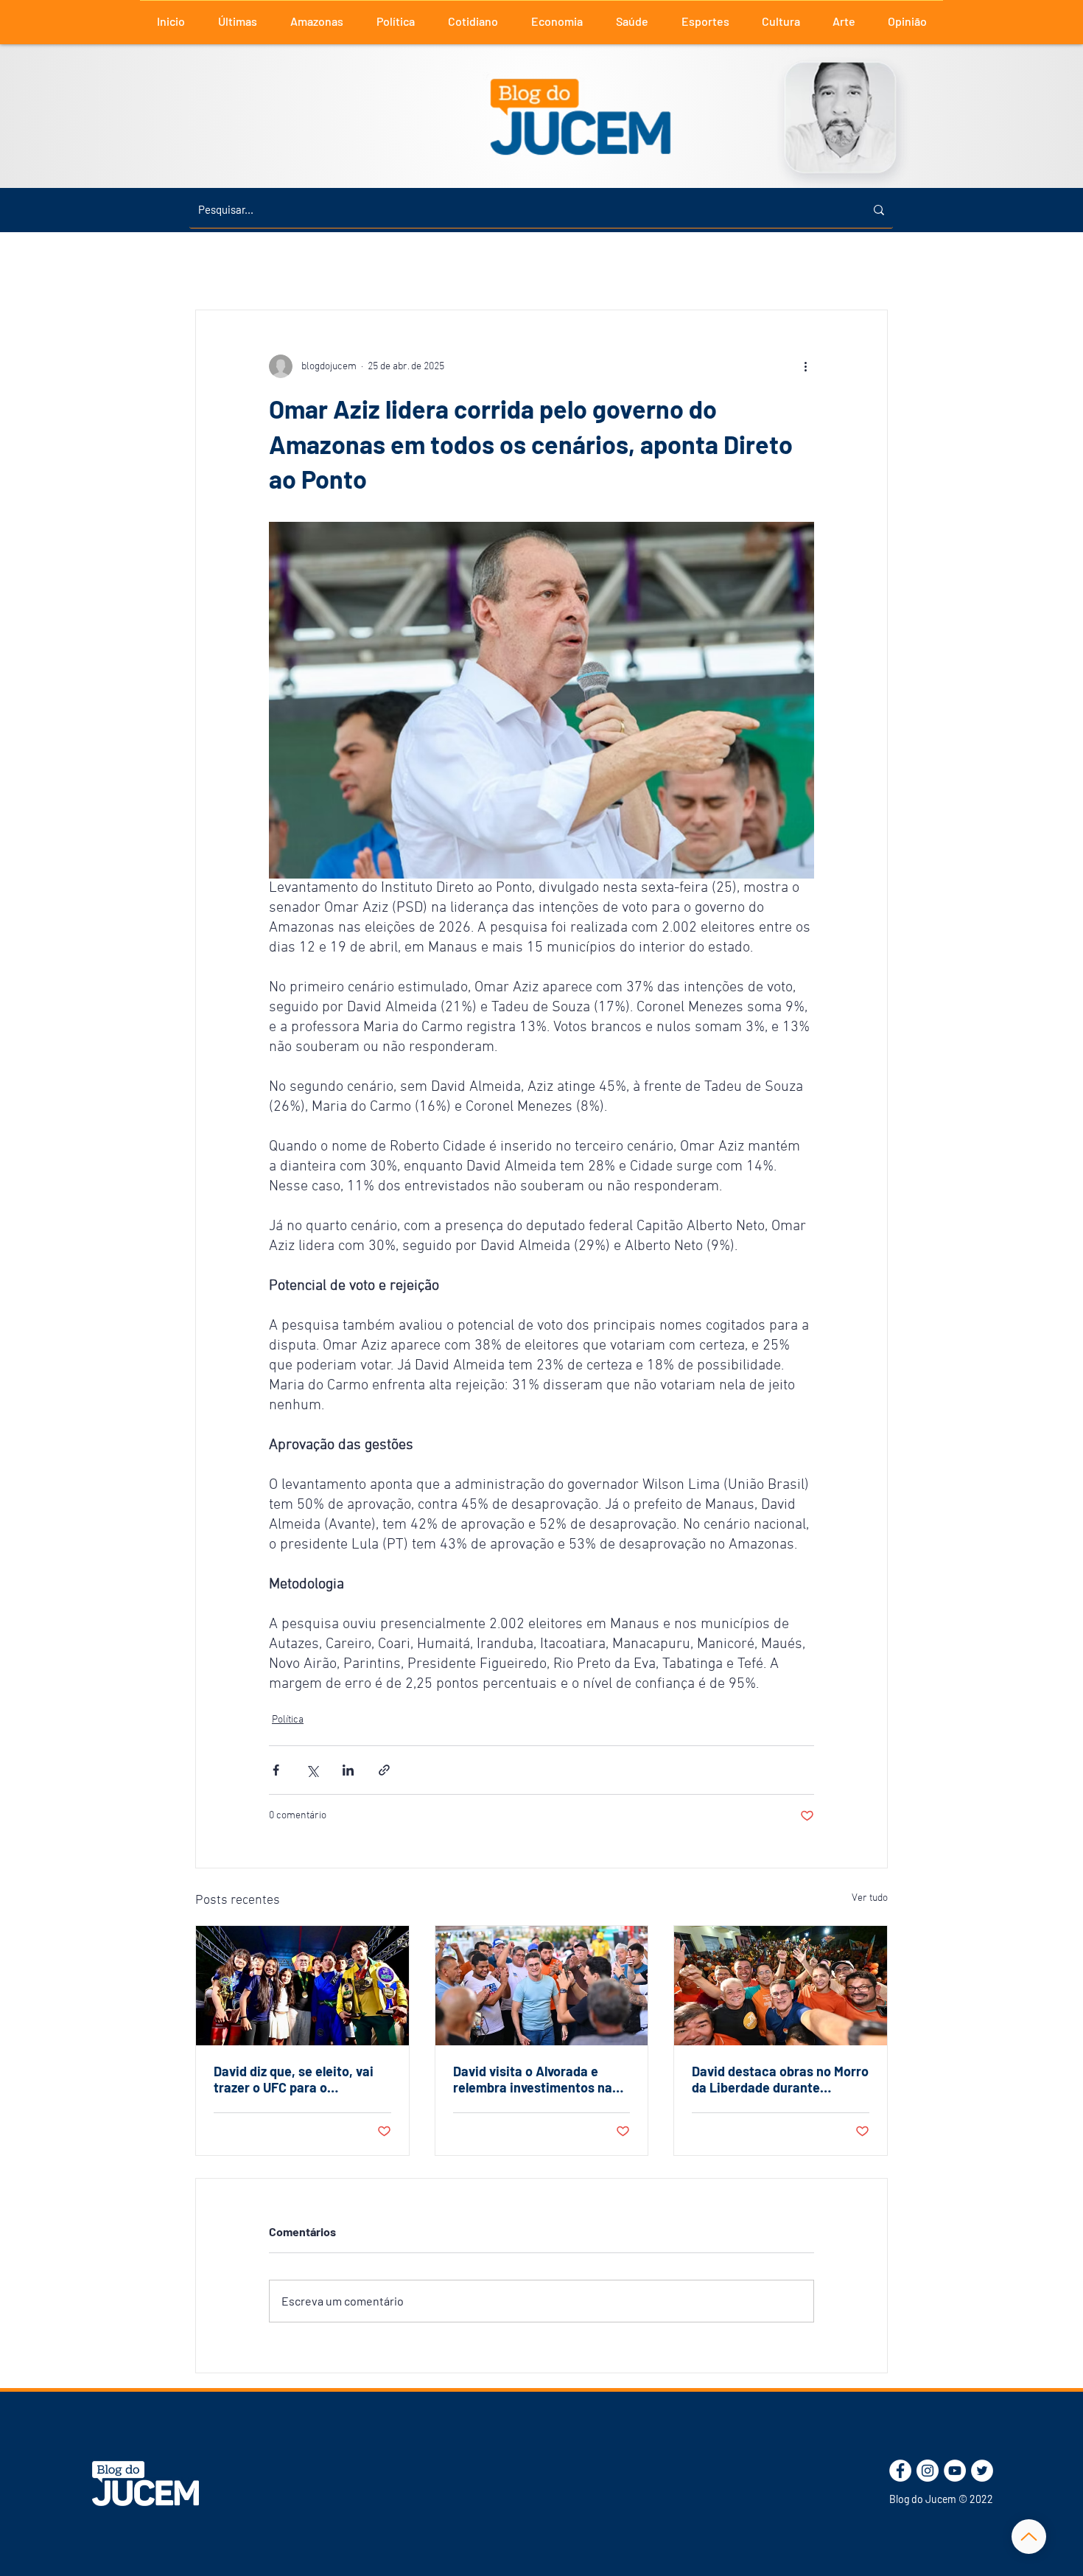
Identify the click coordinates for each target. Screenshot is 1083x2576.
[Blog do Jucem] (146, 2483)
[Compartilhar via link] (384, 1770)
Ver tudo (870, 1898)
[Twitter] (982, 2471)
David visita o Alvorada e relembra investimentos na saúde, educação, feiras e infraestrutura (533, 2079)
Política (288, 1720)
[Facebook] (900, 2471)
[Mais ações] (805, 366)
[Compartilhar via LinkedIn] (348, 1770)
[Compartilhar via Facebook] (276, 1770)
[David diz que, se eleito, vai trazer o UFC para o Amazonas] (302, 1986)
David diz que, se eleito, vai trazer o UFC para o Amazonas (294, 2079)
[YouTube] (955, 2471)
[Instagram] (928, 2471)
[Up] (1029, 2537)
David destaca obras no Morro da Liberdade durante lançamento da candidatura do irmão (780, 2079)
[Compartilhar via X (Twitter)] (312, 1770)
